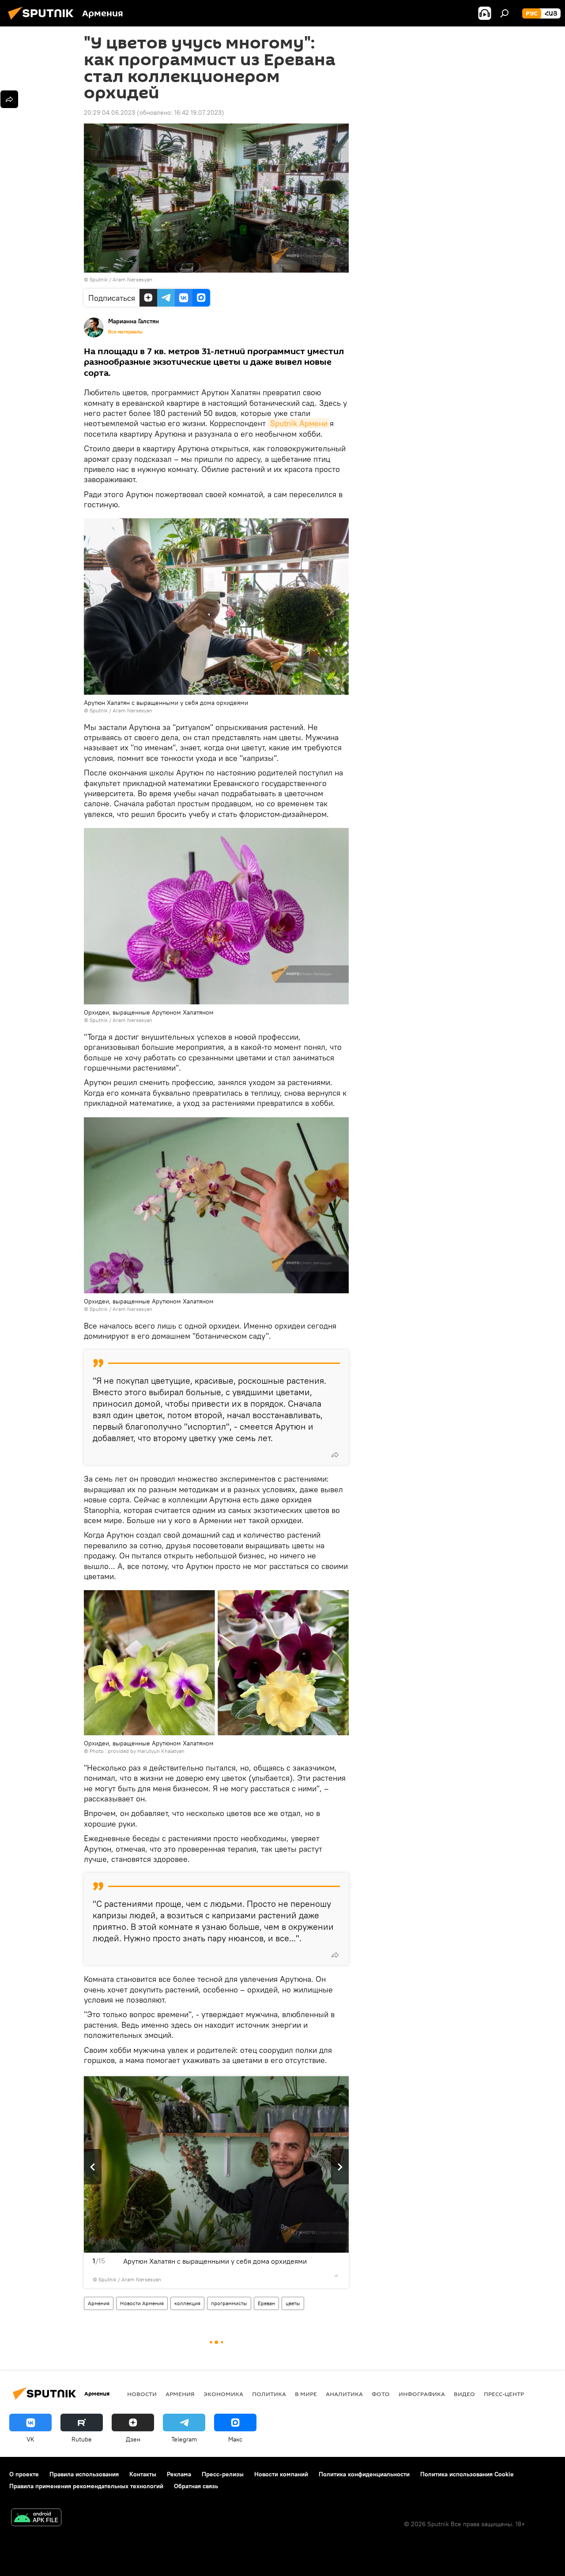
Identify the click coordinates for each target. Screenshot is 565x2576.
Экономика (223, 2394)
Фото (381, 2394)
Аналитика (344, 2394)
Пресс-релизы (223, 2474)
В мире (306, 2394)
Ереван (266, 2303)
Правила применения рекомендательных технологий (86, 2486)
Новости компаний (281, 2474)
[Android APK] (36, 2518)
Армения (99, 2303)
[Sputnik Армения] (43, 21)
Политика (269, 2394)
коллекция (187, 2303)
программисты (229, 2303)
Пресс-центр (504, 2394)
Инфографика (422, 2394)
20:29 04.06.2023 (109, 112)
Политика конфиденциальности (364, 2474)
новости (142, 2394)
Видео (464, 2394)
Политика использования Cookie (467, 2474)
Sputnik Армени (299, 423)
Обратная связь (196, 2486)
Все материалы (125, 332)
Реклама (179, 2474)
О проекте (24, 2474)
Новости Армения (142, 2303)
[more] (335, 1455)
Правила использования (84, 2474)
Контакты (143, 2474)
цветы (293, 2303)
